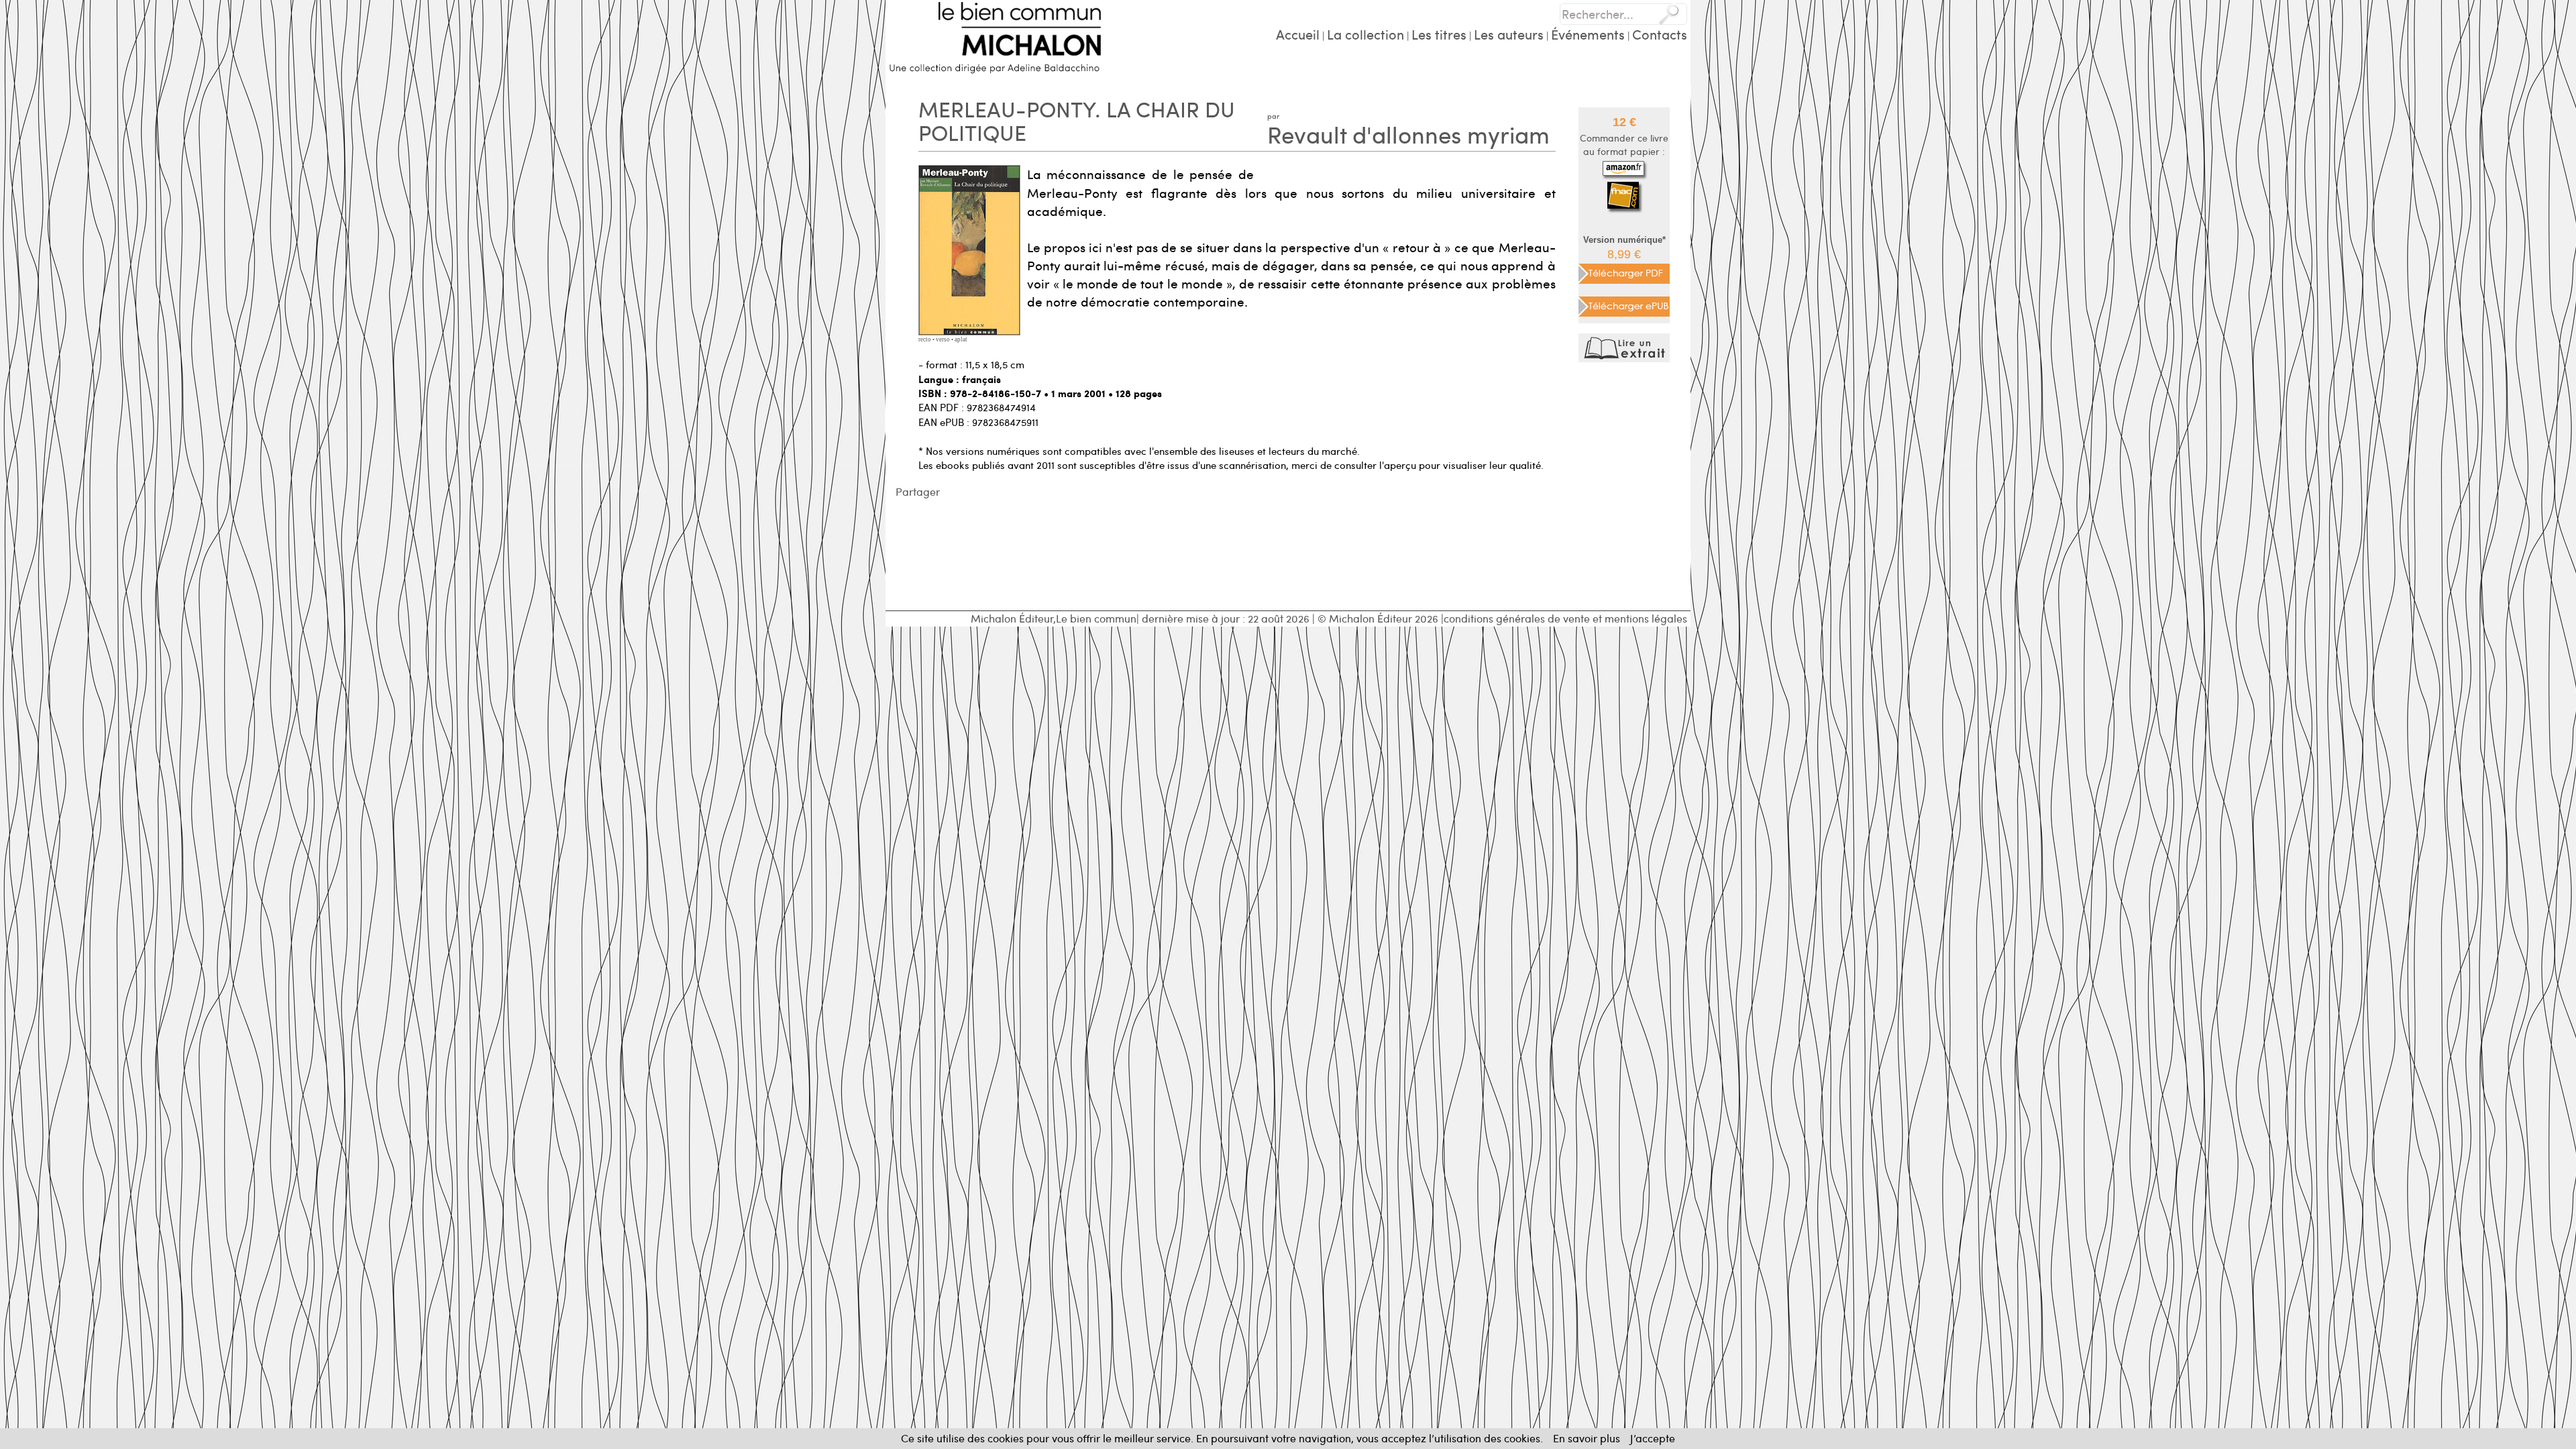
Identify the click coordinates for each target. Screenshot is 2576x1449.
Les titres (1439, 34)
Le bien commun (1096, 618)
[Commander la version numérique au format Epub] (1624, 304)
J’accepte (1653, 1438)
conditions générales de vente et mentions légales (1565, 618)
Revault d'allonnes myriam (1408, 134)
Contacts (1660, 34)
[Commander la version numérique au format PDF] (1624, 272)
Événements (1588, 34)
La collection (1365, 34)
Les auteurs (1509, 34)
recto (925, 339)
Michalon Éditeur (1012, 618)
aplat (961, 339)
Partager (918, 491)
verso (943, 339)
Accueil (1298, 34)
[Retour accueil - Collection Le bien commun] (995, 35)
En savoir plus (1587, 1438)
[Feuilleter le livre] (1626, 346)
